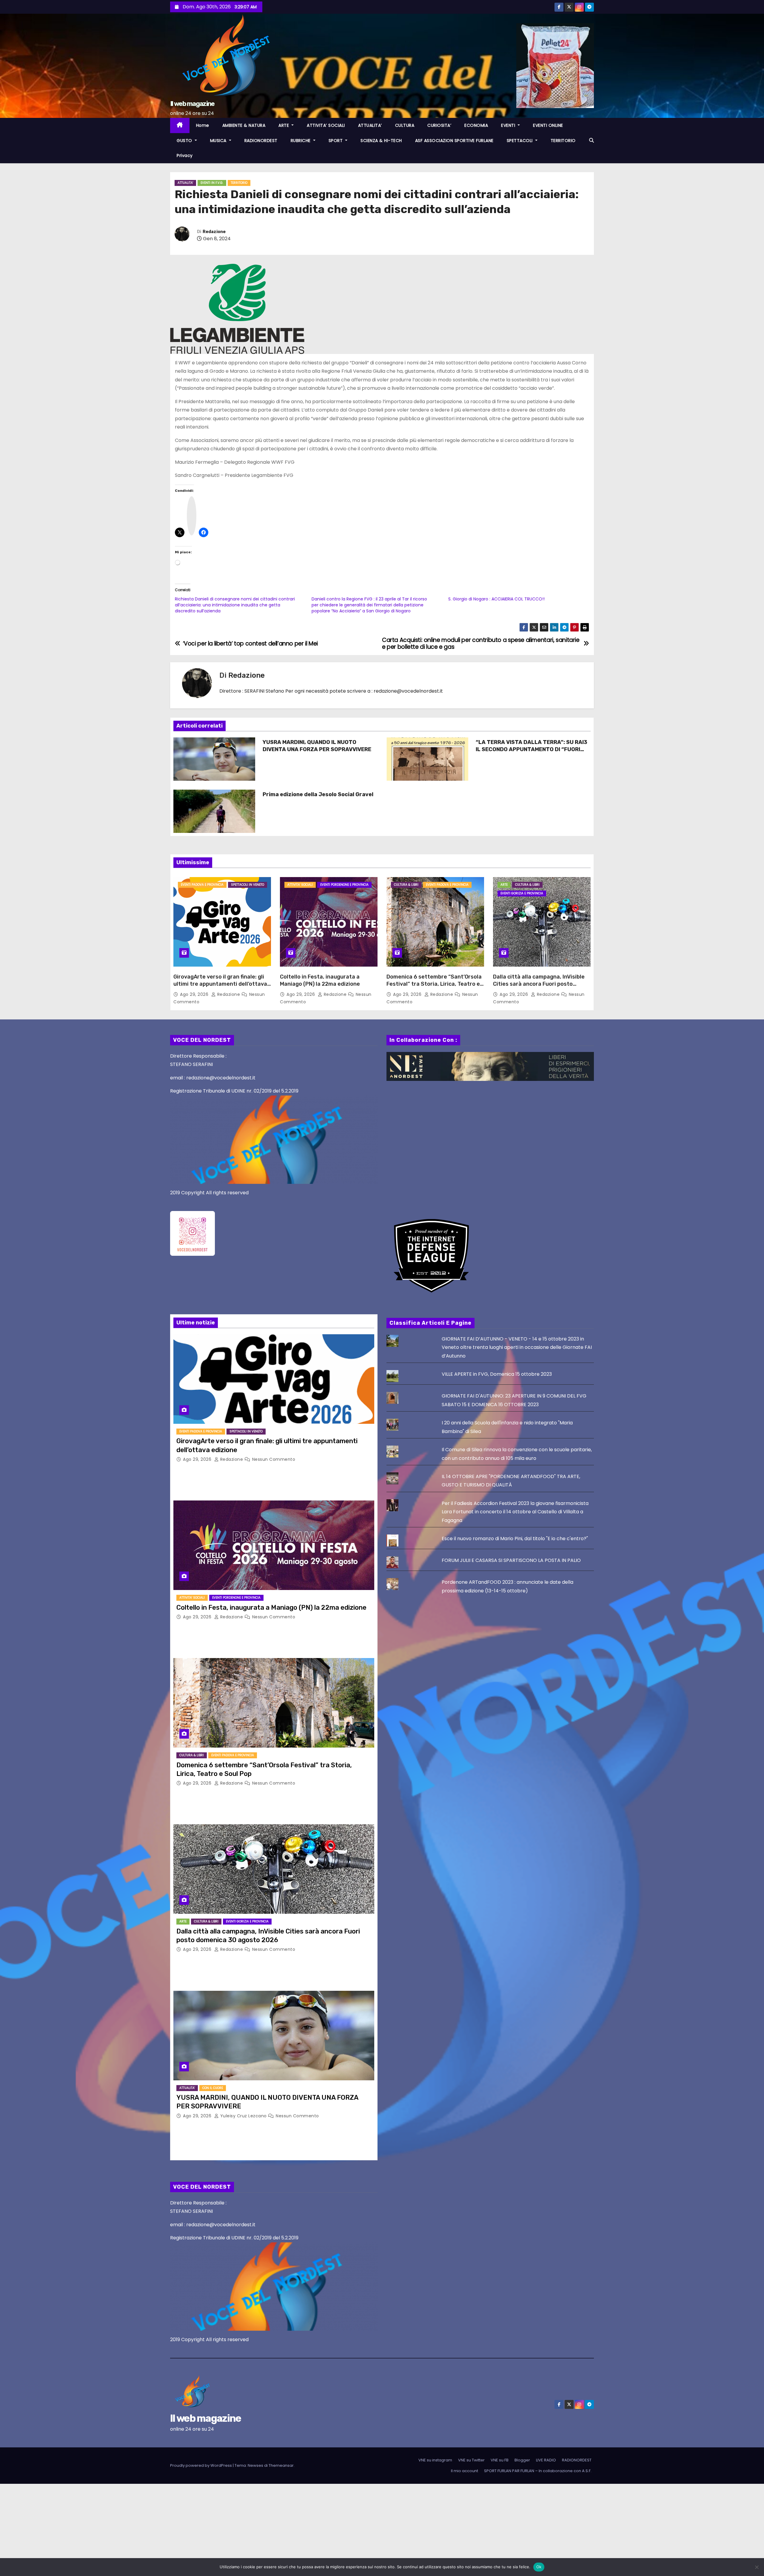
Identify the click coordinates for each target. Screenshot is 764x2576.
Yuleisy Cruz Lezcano (243, 2116)
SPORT (336, 141)
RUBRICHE (301, 141)
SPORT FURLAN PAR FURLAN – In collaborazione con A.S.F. (538, 2471)
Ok (539, 2567)
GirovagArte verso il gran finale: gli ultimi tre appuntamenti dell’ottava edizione (220, 984)
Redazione (214, 232)
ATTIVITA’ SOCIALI (326, 125)
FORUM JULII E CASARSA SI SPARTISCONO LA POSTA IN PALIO (511, 1560)
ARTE (284, 125)
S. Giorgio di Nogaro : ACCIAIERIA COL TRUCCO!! (496, 599)
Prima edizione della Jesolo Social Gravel (318, 794)
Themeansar (281, 2465)
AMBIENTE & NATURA (244, 125)
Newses (255, 2465)
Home (203, 125)
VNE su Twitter (471, 2460)
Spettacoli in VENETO (248, 885)
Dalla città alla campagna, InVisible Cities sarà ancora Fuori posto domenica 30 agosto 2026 (539, 984)
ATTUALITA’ (370, 125)
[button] (592, 140)
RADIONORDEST (261, 141)
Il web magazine (192, 104)
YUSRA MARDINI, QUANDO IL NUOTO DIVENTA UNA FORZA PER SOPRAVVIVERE (317, 746)
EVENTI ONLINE (548, 125)
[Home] (180, 125)
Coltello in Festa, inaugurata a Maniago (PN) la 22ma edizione (320, 980)
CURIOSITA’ (439, 125)
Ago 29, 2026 (195, 994)
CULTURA (405, 125)
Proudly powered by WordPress (201, 2465)
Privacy (185, 155)
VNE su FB (500, 2460)
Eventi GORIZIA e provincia (522, 893)
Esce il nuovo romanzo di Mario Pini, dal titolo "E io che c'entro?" (515, 1539)
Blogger (522, 2460)
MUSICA (219, 141)
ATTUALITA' (185, 183)
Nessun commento (274, 1459)
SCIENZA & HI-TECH (381, 141)
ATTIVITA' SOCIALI (300, 885)
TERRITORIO (563, 141)
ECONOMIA (476, 125)
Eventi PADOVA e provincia (202, 885)
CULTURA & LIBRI (406, 885)
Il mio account (465, 2471)
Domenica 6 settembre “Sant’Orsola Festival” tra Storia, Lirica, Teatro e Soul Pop (434, 984)
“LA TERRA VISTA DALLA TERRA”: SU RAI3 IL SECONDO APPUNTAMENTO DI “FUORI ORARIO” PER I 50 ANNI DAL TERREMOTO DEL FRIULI (532, 753)
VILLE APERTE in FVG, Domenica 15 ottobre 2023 (497, 1374)
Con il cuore (213, 2088)
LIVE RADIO (546, 2460)
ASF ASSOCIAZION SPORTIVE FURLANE (454, 141)
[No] (757, 2567)
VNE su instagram (435, 2460)
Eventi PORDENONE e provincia (344, 885)
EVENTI (509, 125)
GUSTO (185, 141)
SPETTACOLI (520, 141)
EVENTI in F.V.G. (212, 183)
